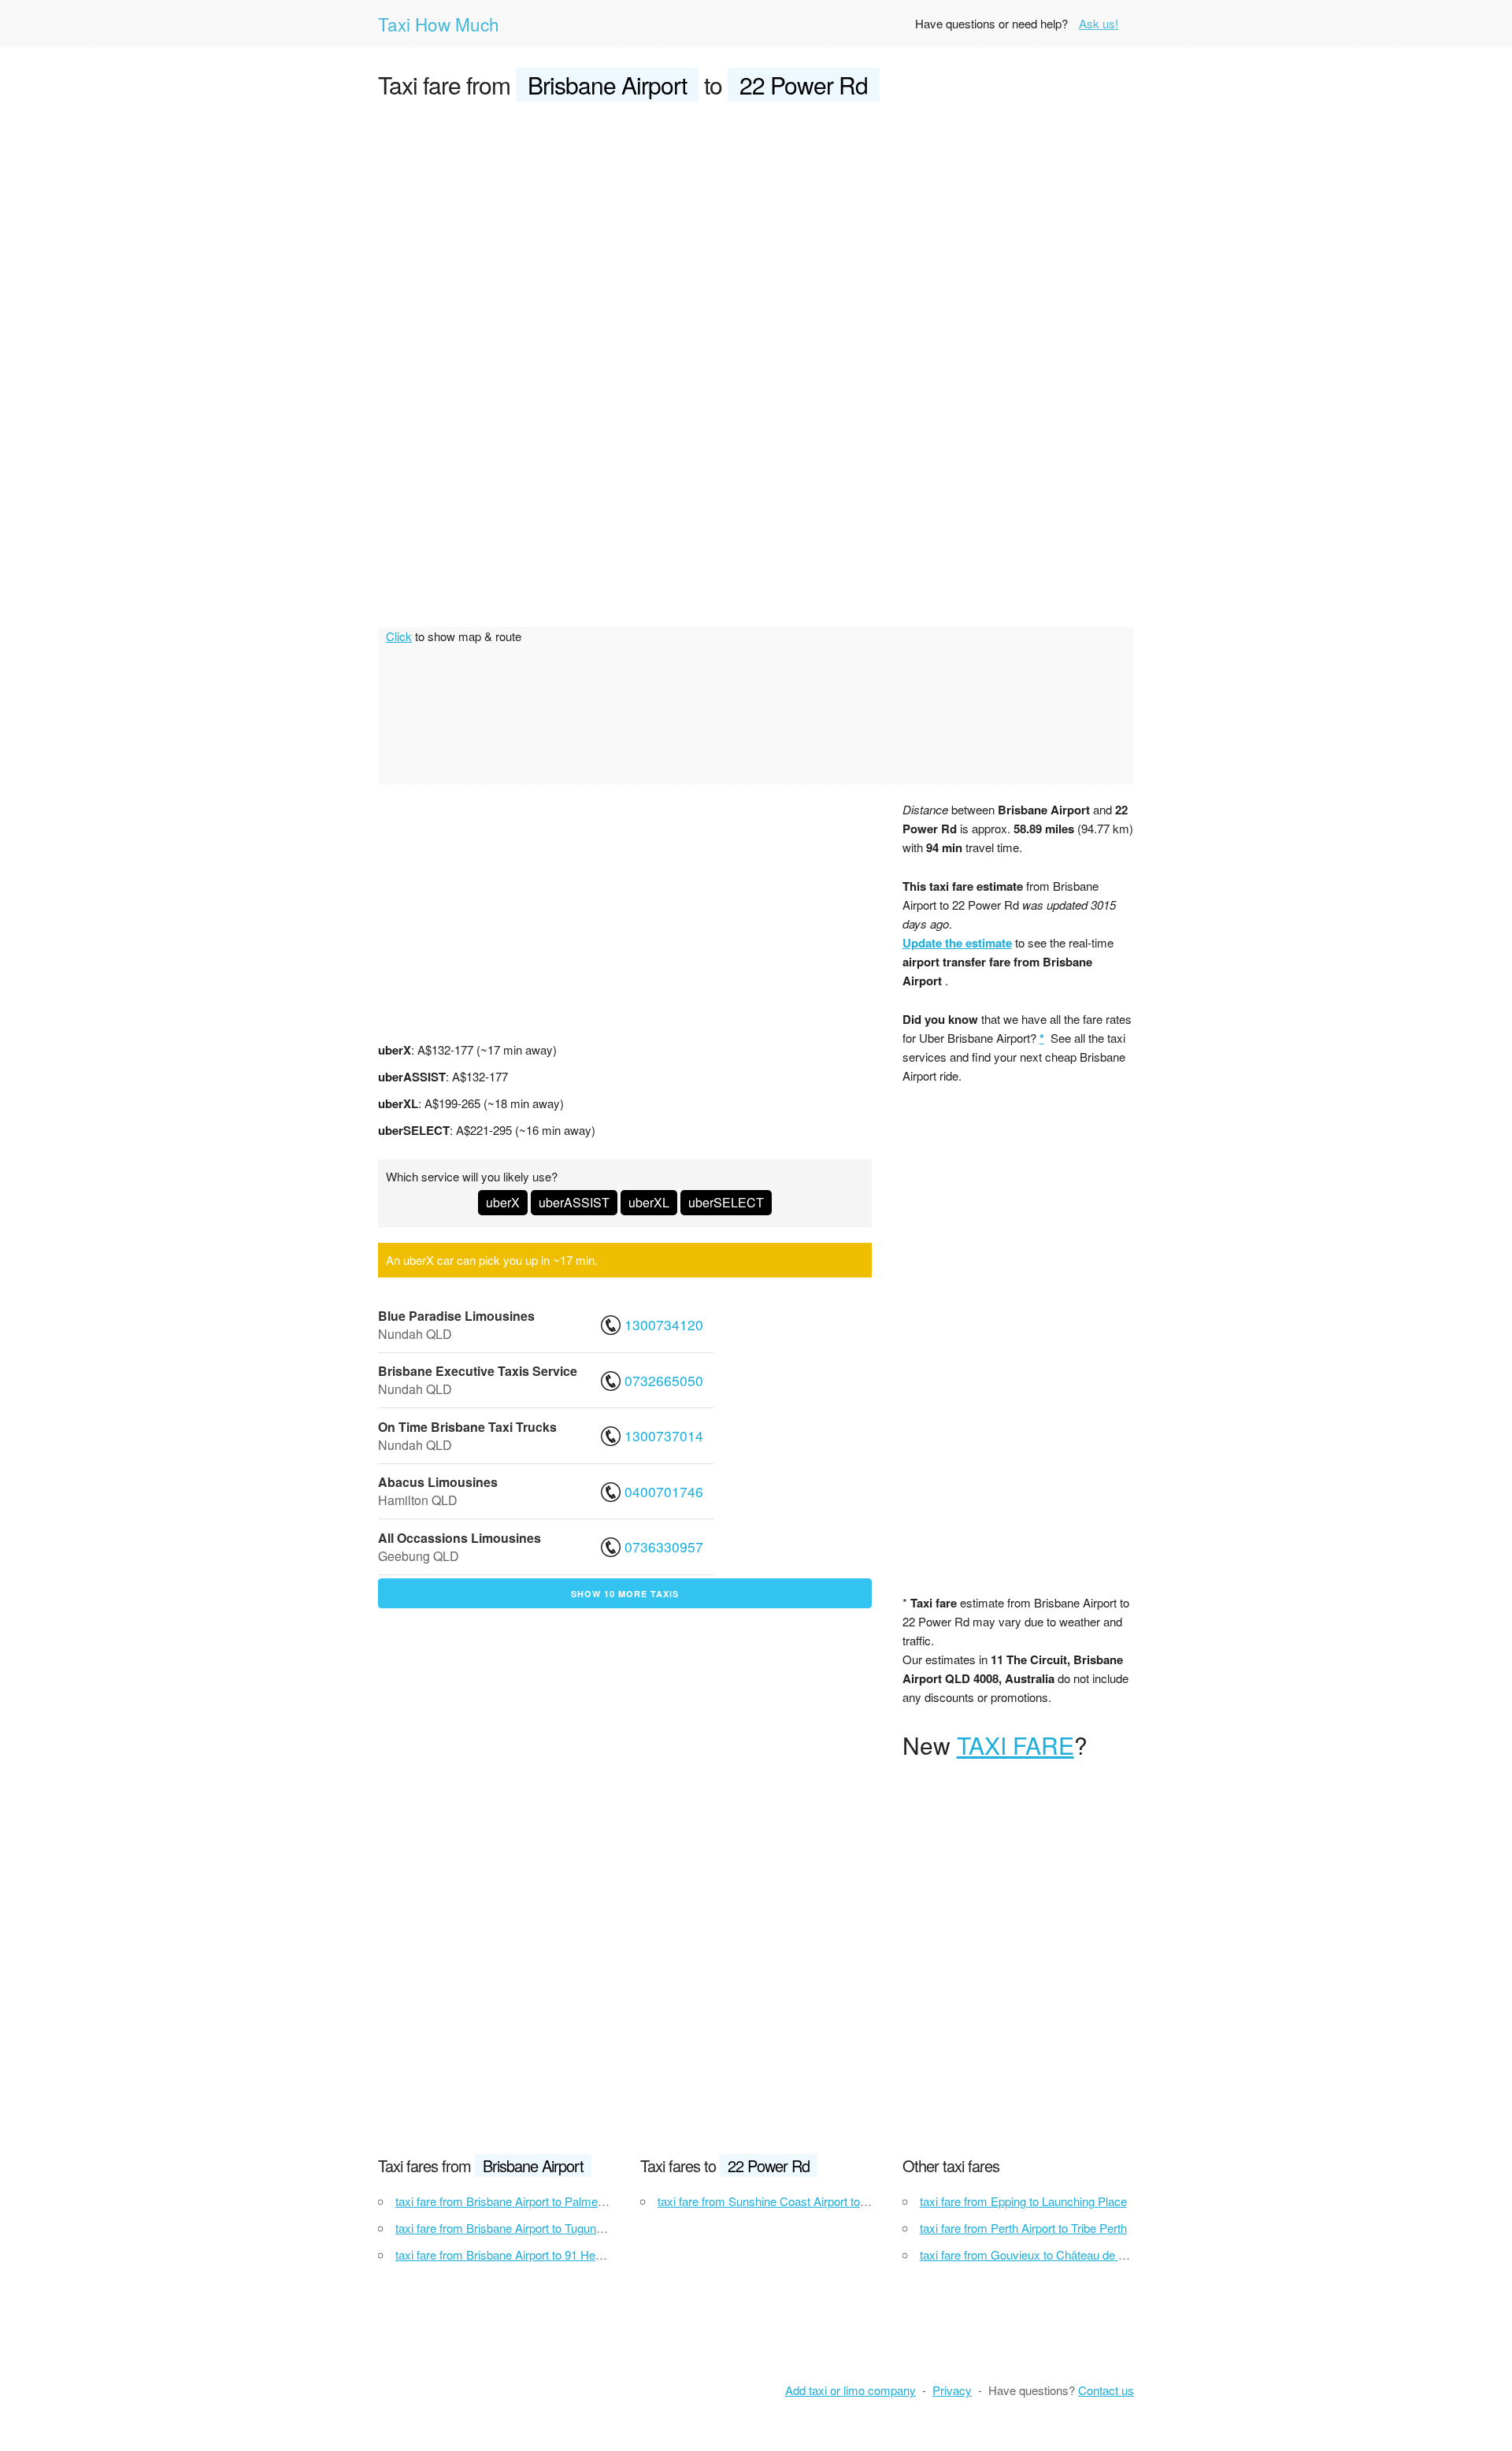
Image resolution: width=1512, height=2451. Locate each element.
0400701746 (664, 1491)
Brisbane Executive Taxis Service (478, 1371)
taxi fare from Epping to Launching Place (1023, 2201)
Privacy (952, 2390)
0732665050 (664, 1380)
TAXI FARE (1015, 1745)
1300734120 (664, 1324)
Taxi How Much (439, 24)
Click (399, 636)
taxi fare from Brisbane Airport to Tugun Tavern (515, 2228)
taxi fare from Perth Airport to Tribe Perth (1023, 2228)
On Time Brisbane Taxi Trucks (467, 1427)
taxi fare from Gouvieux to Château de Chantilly (1041, 2254)
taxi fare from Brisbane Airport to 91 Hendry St (514, 2254)
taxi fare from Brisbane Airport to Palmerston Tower (527, 2201)
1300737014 (664, 1435)
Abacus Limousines (438, 1482)
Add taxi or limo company (850, 2390)
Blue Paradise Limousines (456, 1316)
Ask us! (1099, 23)
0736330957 (664, 1546)
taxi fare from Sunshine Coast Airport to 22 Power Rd (794, 2201)
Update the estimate (957, 943)
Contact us (1106, 2390)
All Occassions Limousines (460, 1538)
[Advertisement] (756, 233)
